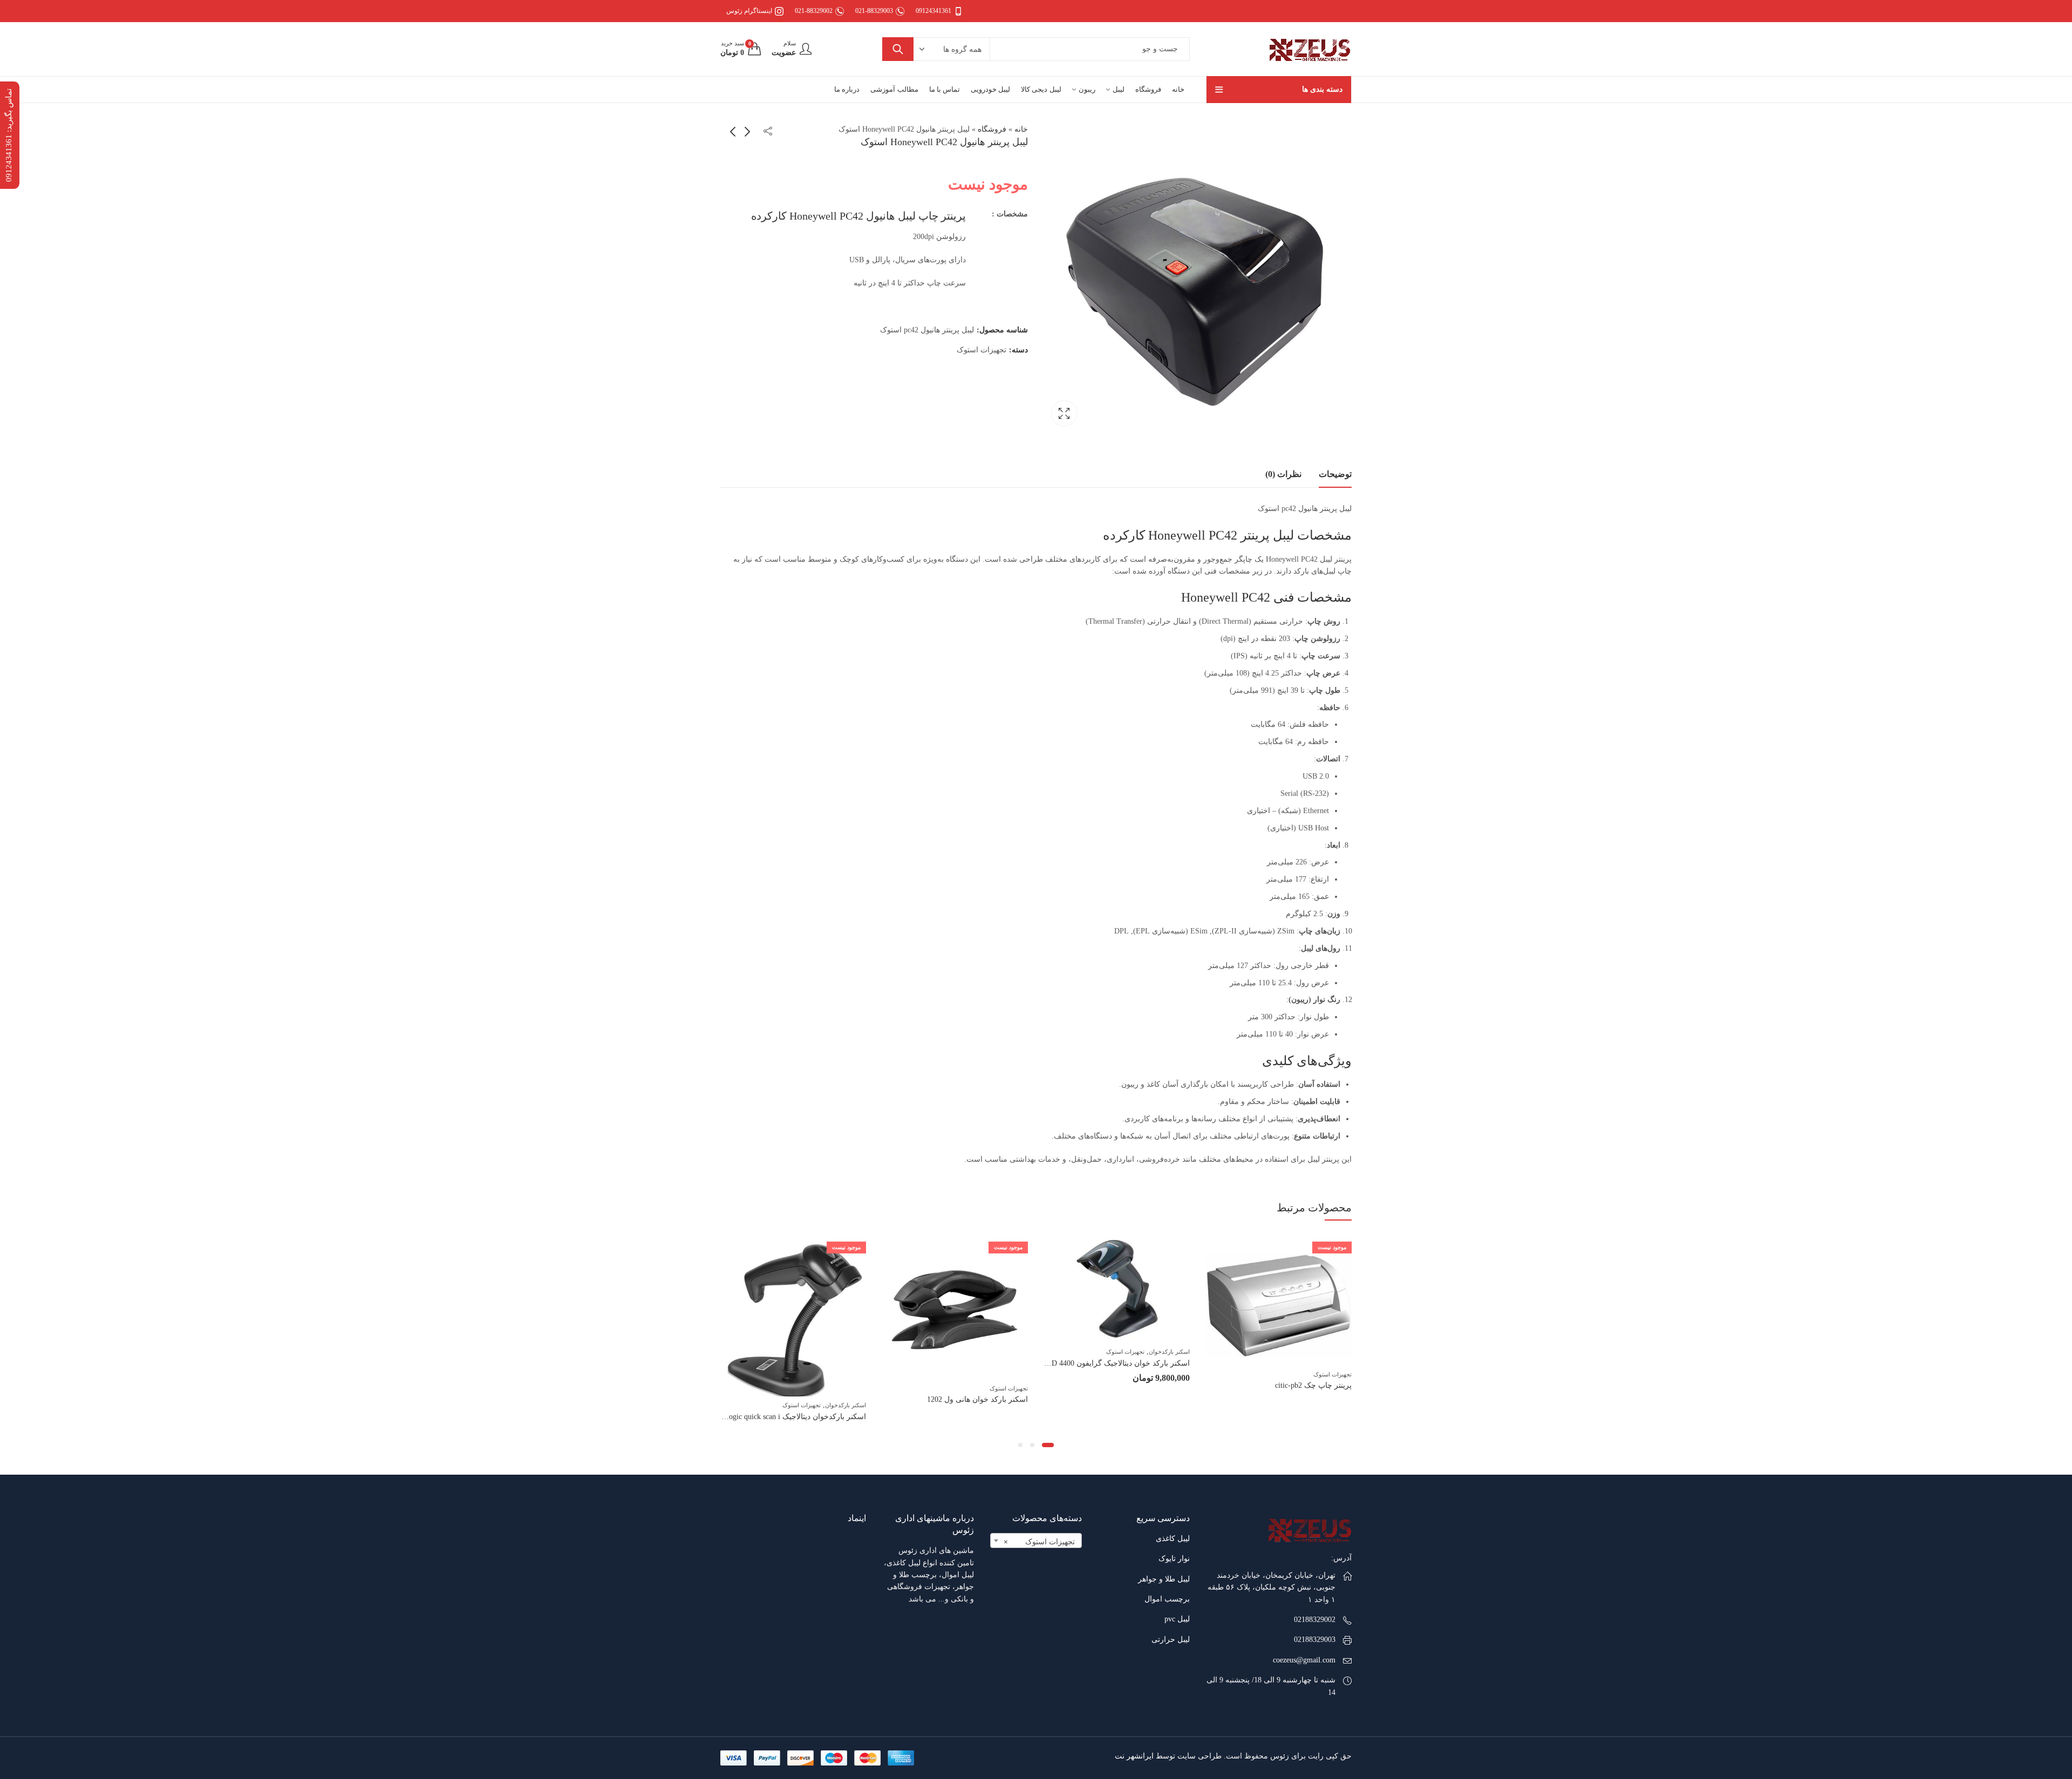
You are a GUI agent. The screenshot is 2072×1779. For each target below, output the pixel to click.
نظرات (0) (1283, 474)
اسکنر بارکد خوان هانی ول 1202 (1139, 1399)
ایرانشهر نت (1134, 1756)
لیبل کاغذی (1173, 1539)
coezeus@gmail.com (1304, 1660)
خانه (1021, 129)
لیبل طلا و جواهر (1164, 1579)
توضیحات (1335, 474)
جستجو (898, 49)
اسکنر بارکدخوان (1331, 1352)
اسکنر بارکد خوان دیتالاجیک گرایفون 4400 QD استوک (1268, 1363)
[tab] (1335, 474)
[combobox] (1036, 1541)
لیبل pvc (1177, 1619)
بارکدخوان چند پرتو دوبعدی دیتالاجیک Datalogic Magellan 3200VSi (764, 1374)
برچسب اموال (1167, 1599)
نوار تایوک (1174, 1559)
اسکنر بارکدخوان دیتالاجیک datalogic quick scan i (952, 1417)
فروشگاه (992, 129)
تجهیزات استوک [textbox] (1039, 1542)
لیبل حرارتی (1171, 1640)
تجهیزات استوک (982, 350)
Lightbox (1064, 413)
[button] (1052, 1445)
